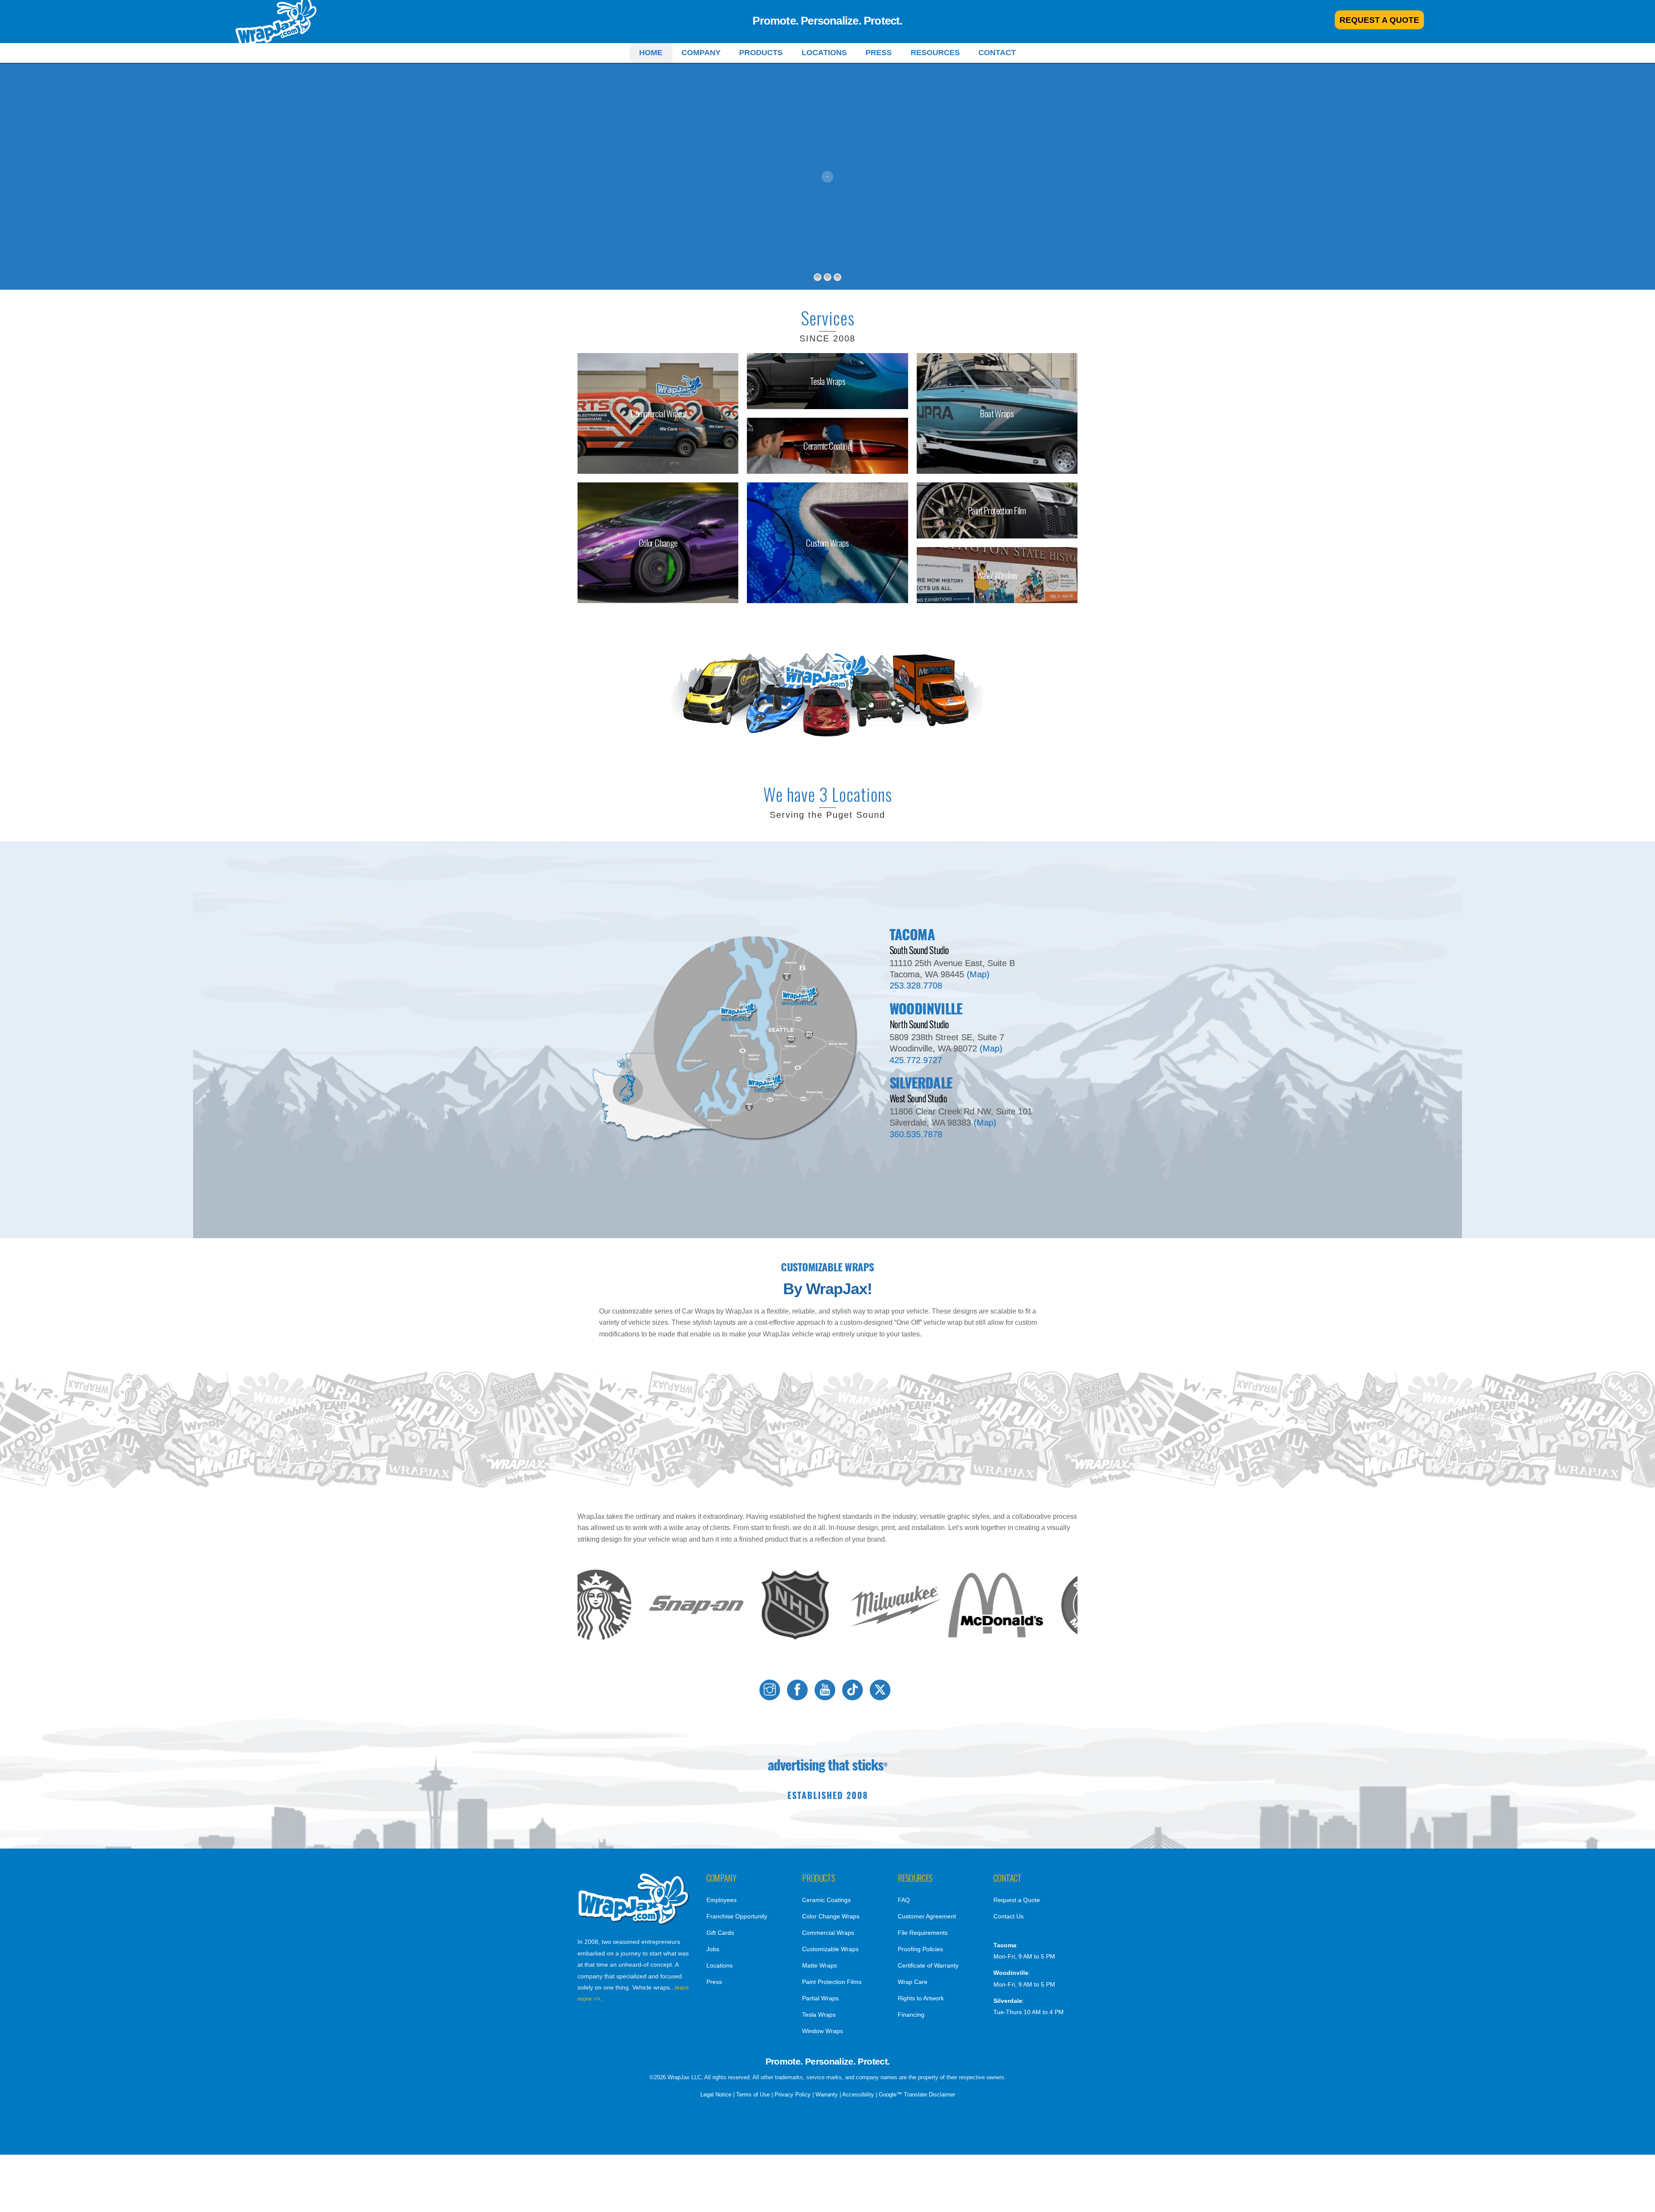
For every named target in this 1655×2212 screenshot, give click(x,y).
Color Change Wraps (831, 1916)
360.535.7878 (916, 1134)
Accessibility (858, 2095)
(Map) (978, 974)
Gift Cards (720, 1933)
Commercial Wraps (828, 1933)
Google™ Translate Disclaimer (917, 2095)
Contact (997, 53)
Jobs (713, 1949)
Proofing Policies (920, 1949)
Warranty (827, 2095)
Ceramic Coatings (826, 1900)
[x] (882, 1690)
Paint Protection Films (832, 1982)
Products (761, 53)
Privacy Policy (793, 2095)
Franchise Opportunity (737, 1916)
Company (701, 53)
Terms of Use (753, 2095)
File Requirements (923, 1933)
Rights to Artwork (921, 1998)
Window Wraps (823, 2031)
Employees (721, 1900)
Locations (824, 53)
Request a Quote (1017, 1900)
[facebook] (799, 1690)
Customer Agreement (927, 1916)
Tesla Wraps (819, 2015)
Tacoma (912, 934)
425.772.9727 (916, 1060)
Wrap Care (913, 1982)
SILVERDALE (921, 1082)
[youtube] (826, 1690)
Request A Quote (1379, 20)
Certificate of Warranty (928, 1965)
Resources (935, 53)
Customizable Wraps (830, 1949)
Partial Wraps (820, 1998)
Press (879, 53)
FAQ (904, 1900)
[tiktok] (854, 1690)
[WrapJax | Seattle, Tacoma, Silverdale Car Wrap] (634, 1923)
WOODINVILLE (926, 1008)
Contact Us (1009, 1916)
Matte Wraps (820, 1965)
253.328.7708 (916, 986)
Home (651, 53)
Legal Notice (716, 2095)
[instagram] (771, 1690)
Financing (911, 2015)
